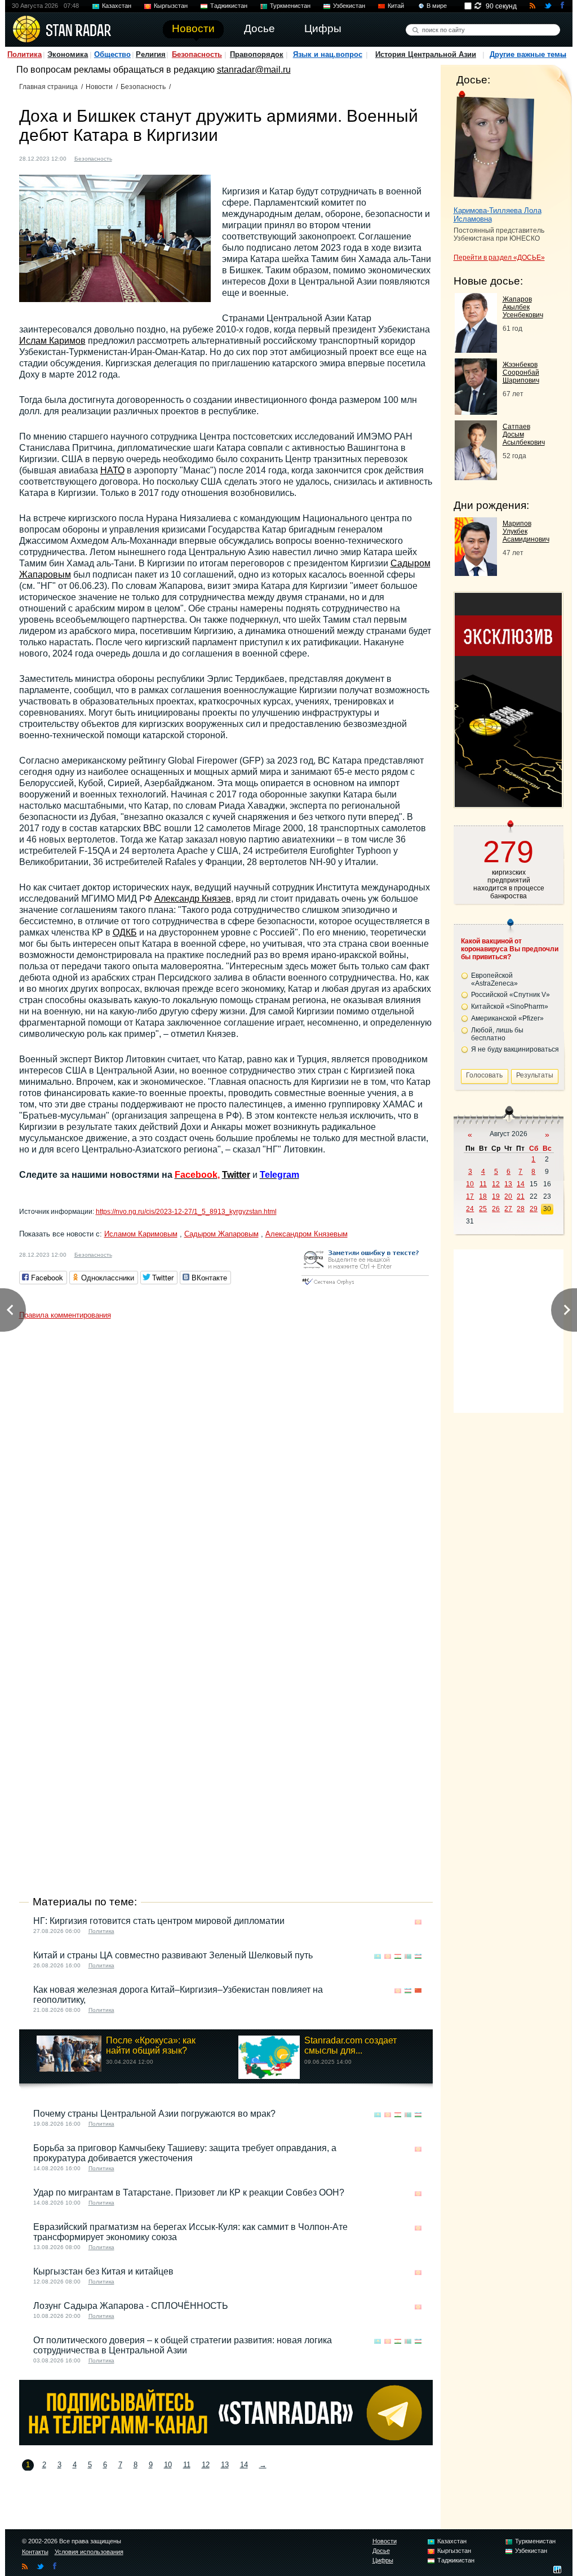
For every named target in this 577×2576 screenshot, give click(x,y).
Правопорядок (257, 54)
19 (496, 1196)
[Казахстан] (378, 1956)
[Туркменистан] (408, 1956)
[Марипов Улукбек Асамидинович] (476, 573)
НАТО (112, 470)
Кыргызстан (171, 6)
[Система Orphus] (365, 1286)
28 (521, 1209)
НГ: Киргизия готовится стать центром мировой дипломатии (159, 1921)
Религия (151, 54)
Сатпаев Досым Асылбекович (524, 434)
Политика (25, 54)
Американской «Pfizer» (507, 1018)
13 (225, 2465)
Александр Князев (193, 899)
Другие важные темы (528, 54)
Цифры (383, 2560)
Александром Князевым (307, 1234)
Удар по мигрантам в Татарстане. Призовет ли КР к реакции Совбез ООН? (189, 2193)
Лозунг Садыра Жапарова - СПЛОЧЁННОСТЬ (131, 2306)
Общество (112, 54)
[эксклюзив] (508, 804)
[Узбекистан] (418, 1956)
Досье (381, 2551)
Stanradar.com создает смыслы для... (350, 2045)
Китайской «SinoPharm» (510, 1007)
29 (534, 1209)
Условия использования (89, 2552)
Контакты (35, 2552)
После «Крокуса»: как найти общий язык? (151, 2045)
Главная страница (48, 87)
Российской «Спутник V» (511, 995)
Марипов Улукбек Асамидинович (526, 531)
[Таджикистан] (398, 1956)
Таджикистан (229, 6)
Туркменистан (290, 6)
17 (470, 1196)
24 (470, 1209)
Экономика (68, 54)
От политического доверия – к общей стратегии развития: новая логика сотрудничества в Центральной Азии (183, 2345)
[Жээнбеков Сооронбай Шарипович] (476, 412)
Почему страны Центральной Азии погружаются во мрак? (154, 2114)
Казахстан (117, 6)
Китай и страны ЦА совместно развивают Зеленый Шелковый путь (173, 1955)
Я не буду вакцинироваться (515, 1049)
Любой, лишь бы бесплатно (497, 1034)
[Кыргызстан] (127, 158)
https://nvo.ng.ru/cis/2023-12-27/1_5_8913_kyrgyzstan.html (186, 1212)
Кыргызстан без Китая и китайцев (103, 2271)
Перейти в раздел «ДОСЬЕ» (499, 258)
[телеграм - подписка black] (226, 2442)
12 (206, 2465)
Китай (396, 6)
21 (521, 1196)
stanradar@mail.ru (254, 70)
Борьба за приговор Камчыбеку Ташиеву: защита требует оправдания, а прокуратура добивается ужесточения (185, 2153)
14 (244, 2465)
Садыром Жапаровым (221, 1234)
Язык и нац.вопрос (328, 54)
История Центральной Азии (426, 54)
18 (483, 1196)
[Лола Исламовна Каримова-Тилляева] (494, 145)
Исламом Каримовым (141, 1234)
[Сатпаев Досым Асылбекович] (476, 477)
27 (508, 1209)
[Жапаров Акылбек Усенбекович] (476, 350)
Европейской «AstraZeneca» (494, 979)
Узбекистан (349, 6)
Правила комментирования (65, 1315)
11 (187, 2465)
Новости (99, 87)
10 (168, 2465)
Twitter (236, 1175)
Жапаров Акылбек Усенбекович (523, 307)
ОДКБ (125, 932)
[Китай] (418, 1991)
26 (496, 1209)
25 (483, 1209)
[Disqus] (226, 1466)
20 (508, 1196)
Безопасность (197, 54)
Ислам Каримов (52, 341)
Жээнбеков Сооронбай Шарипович (521, 373)
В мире (437, 6)
